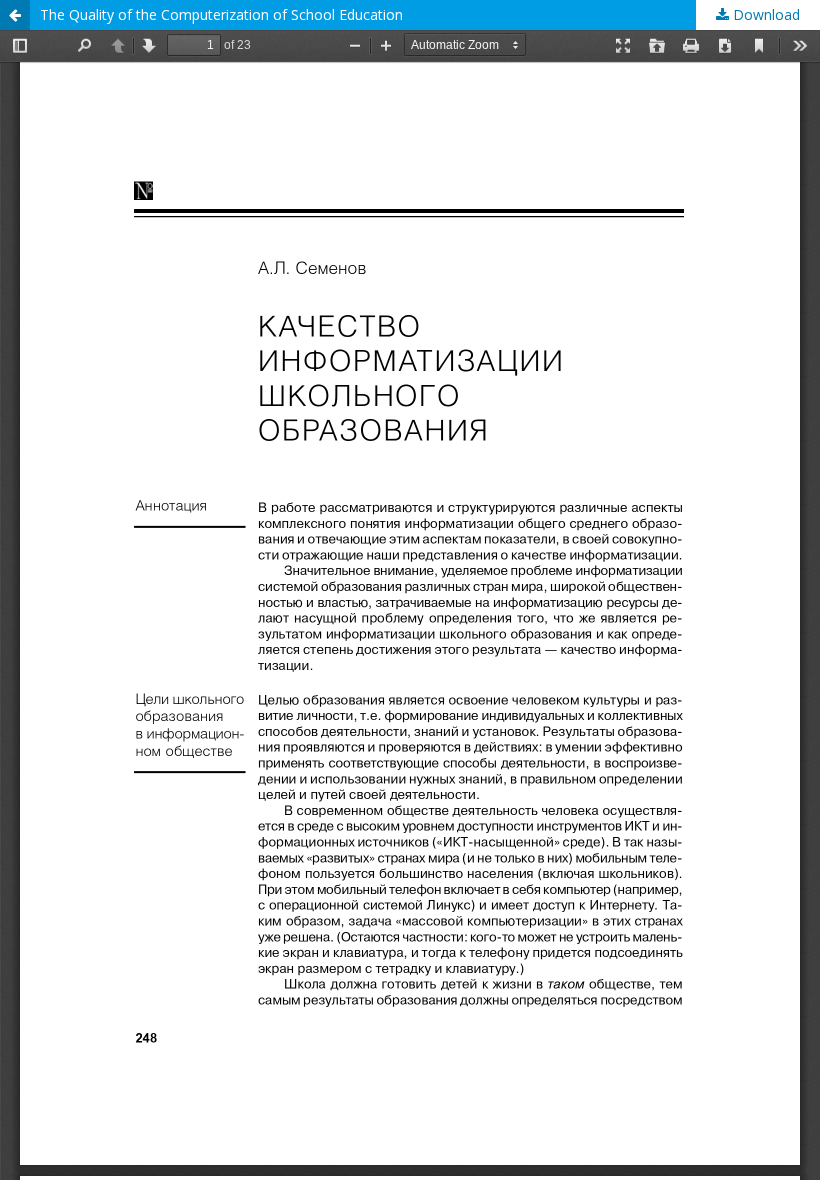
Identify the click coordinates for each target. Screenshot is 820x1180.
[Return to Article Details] (15, 15)
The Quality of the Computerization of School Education (221, 14)
